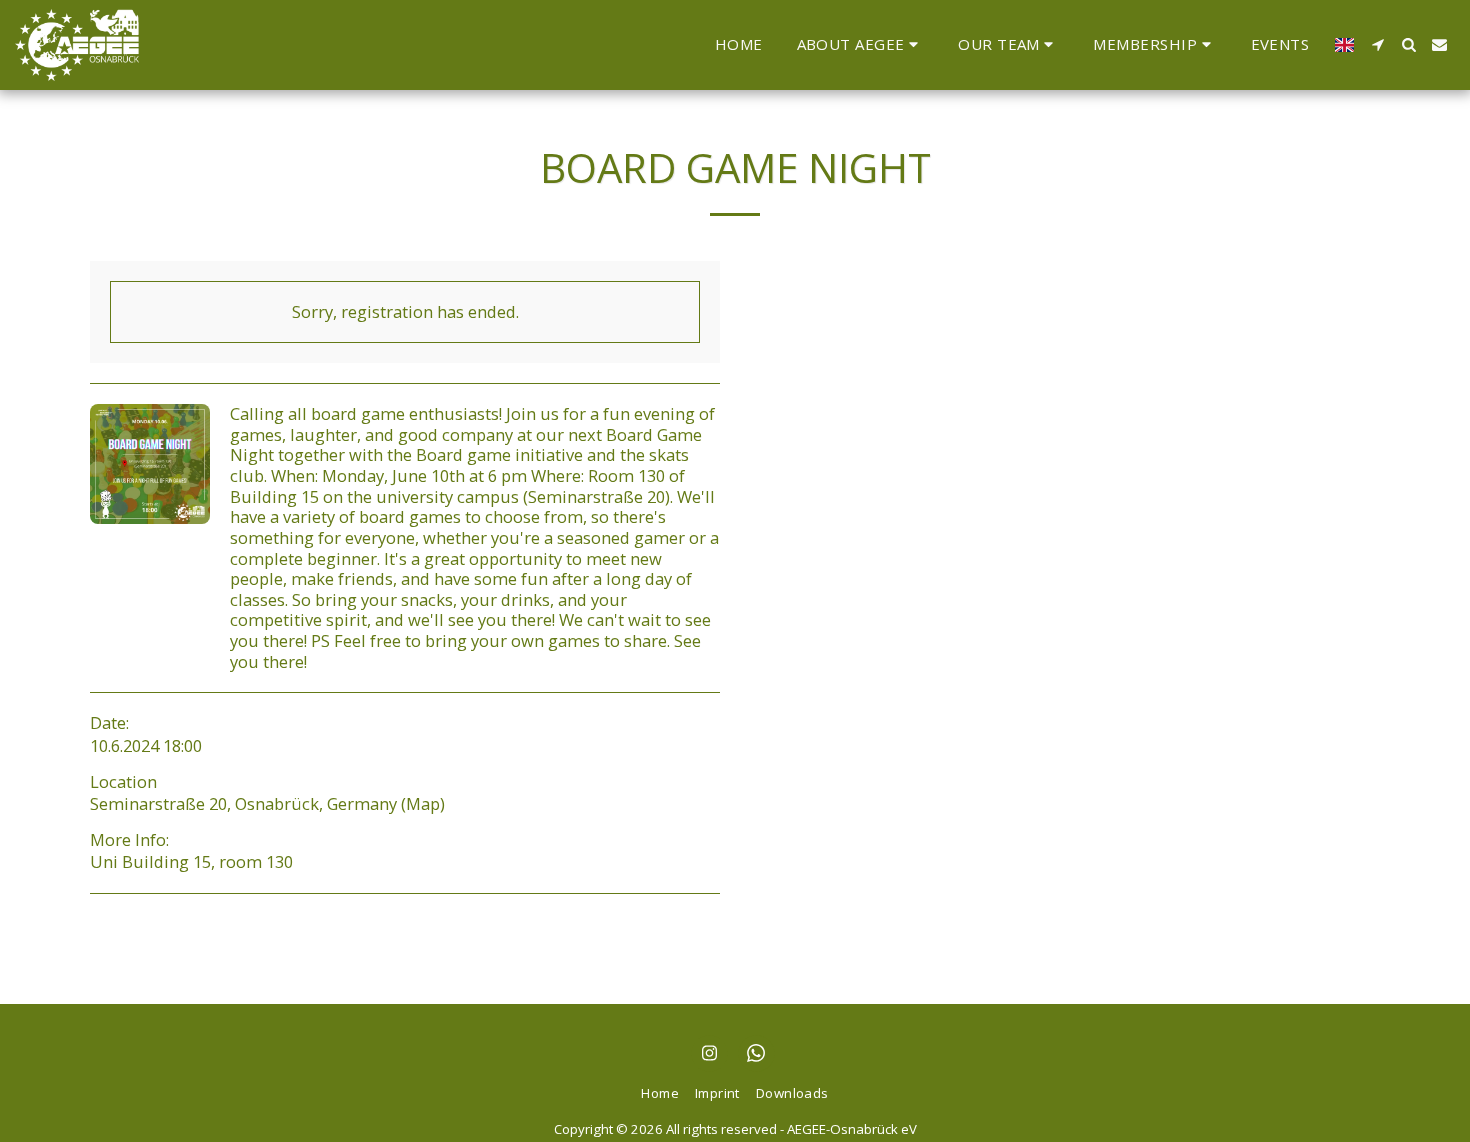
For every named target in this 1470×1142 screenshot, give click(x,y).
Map (423, 803)
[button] (861, 45)
